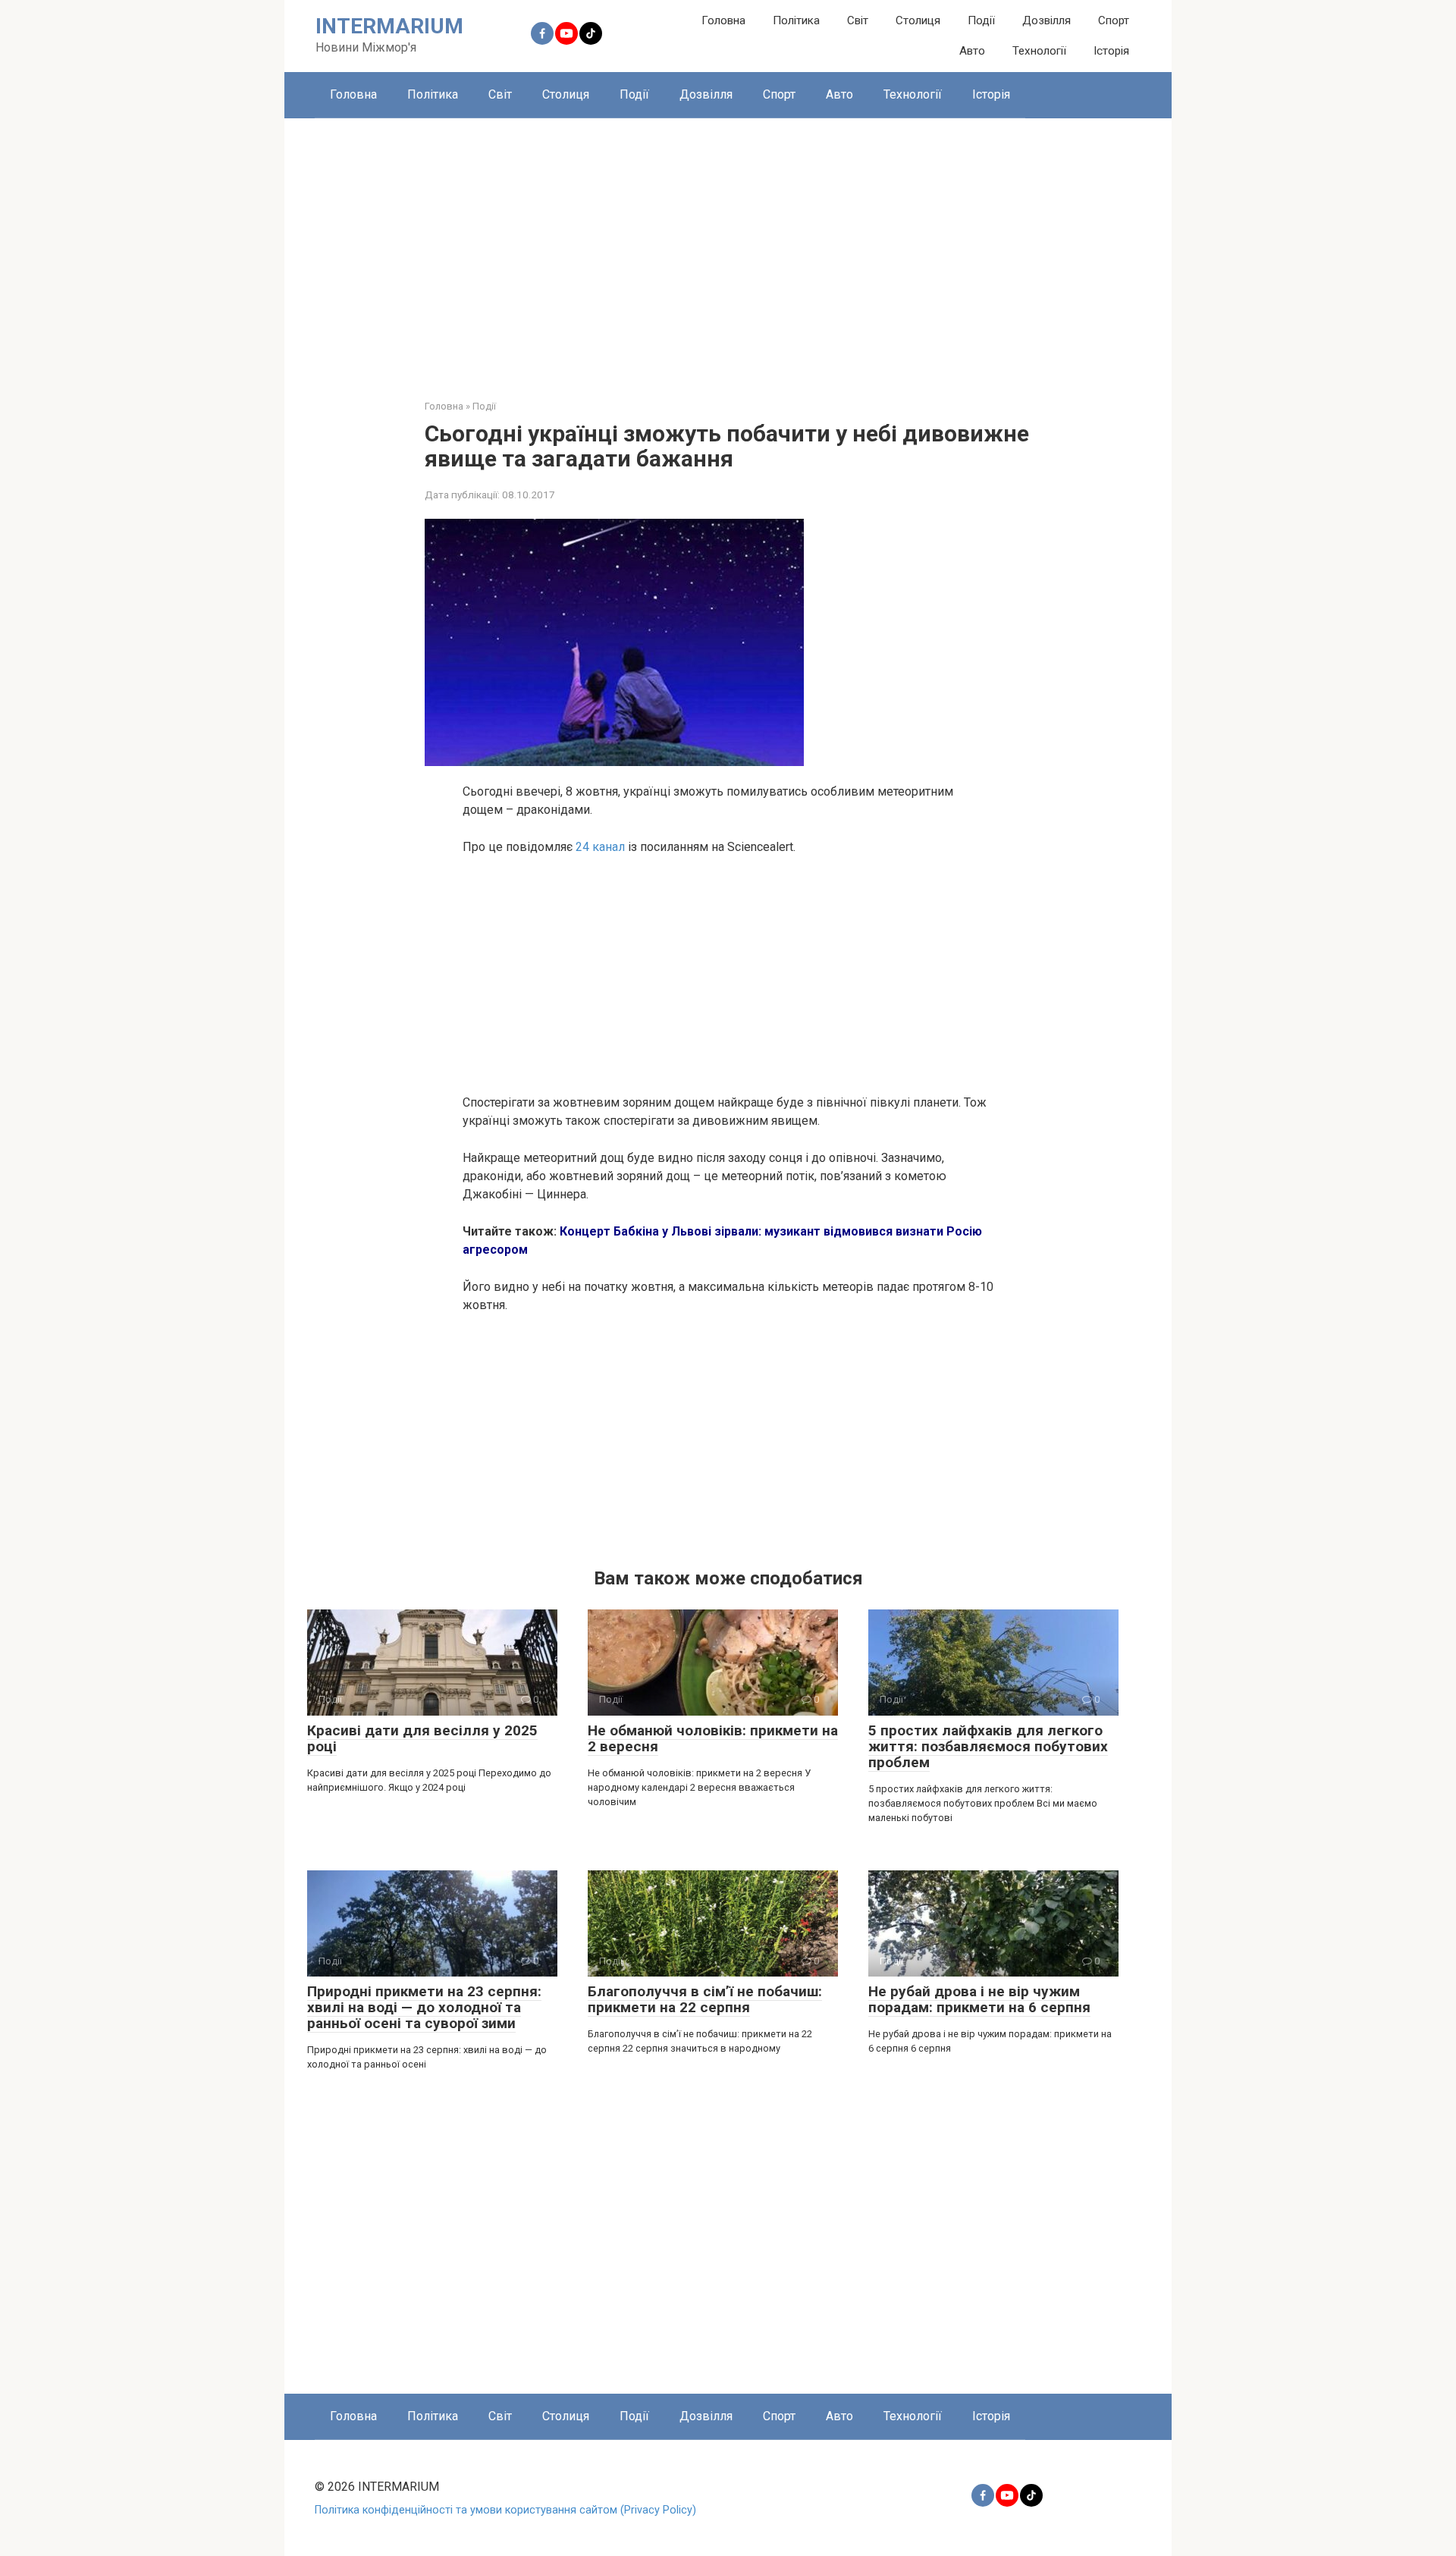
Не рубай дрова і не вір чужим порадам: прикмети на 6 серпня (979, 1999)
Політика (796, 20)
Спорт (1114, 20)
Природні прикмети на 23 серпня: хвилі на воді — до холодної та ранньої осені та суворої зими (424, 2007)
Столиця (918, 20)
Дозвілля (1046, 20)
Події (981, 20)
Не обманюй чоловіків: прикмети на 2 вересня (713, 1738)
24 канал (602, 847)
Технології (1039, 51)
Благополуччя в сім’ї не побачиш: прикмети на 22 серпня (705, 1999)
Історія (1111, 51)
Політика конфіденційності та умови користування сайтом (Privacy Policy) (505, 2510)
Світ (858, 20)
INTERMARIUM (389, 26)
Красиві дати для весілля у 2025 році (422, 1738)
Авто (972, 51)
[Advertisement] (728, 247)
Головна (723, 20)
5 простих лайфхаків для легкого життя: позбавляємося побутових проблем (988, 1746)
